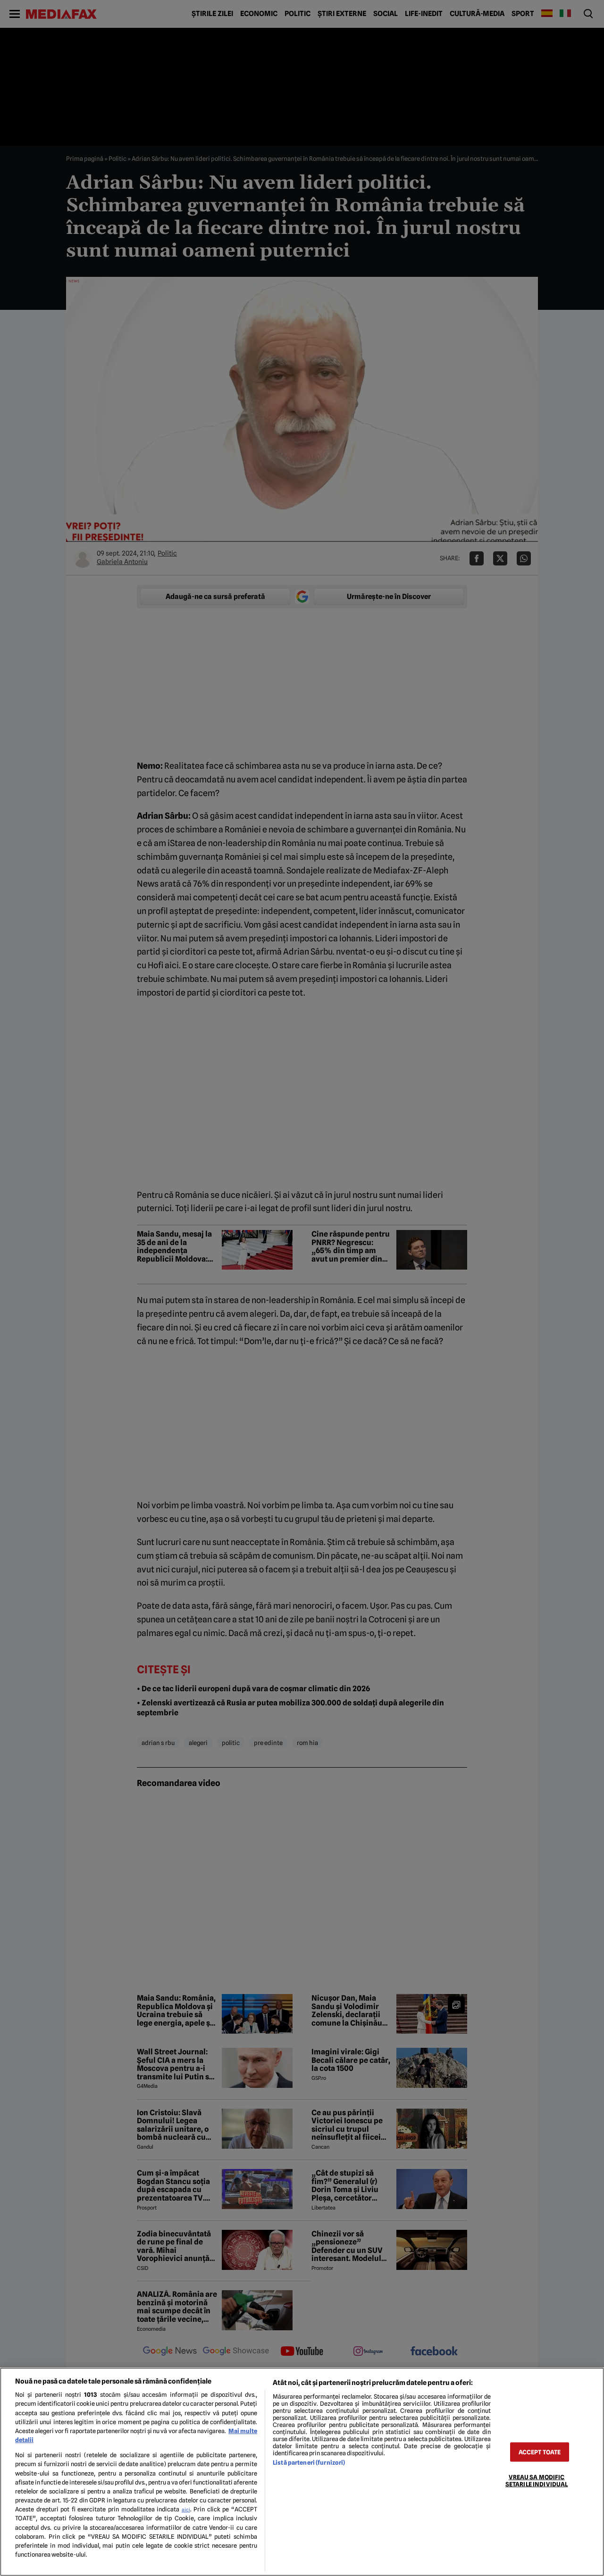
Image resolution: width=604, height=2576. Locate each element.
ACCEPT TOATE (540, 2452)
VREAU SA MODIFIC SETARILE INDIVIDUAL (537, 2480)
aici (186, 2510)
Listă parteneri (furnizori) (309, 2463)
